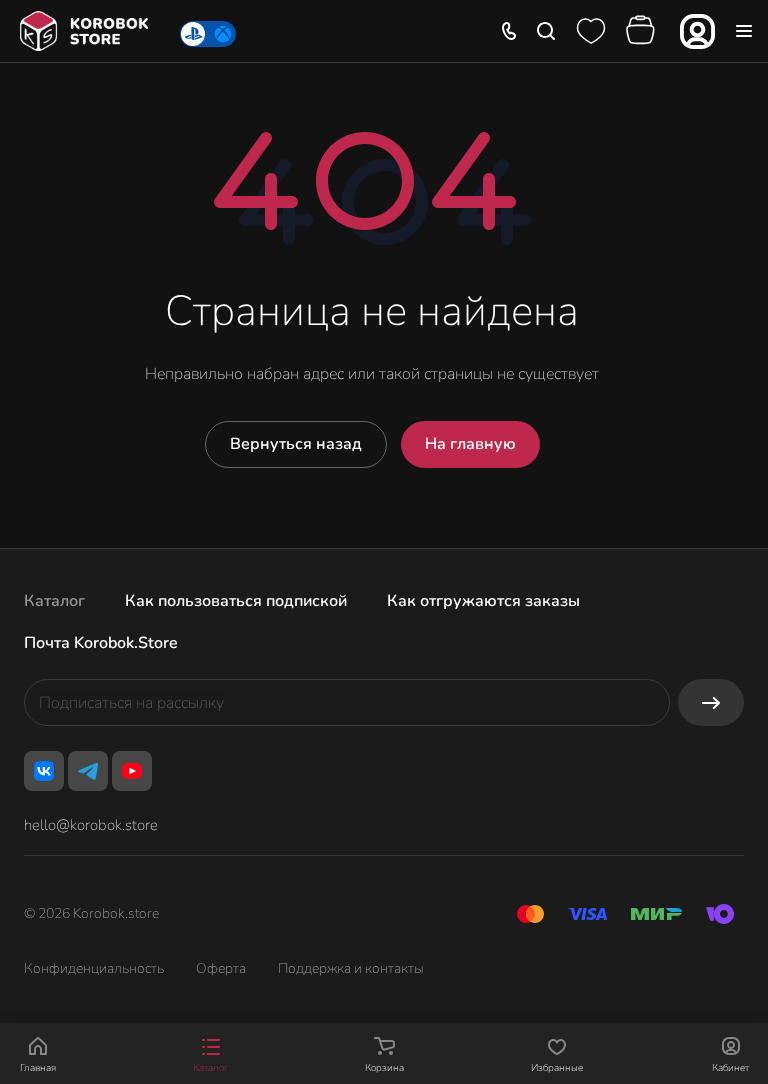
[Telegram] (88, 771)
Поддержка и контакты (351, 968)
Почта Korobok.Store (101, 643)
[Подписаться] (711, 702)
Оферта (221, 968)
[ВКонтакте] (44, 771)
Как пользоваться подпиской (236, 601)
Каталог (54, 601)
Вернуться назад (296, 444)
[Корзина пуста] (643, 31)
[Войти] (697, 31)
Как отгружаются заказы (483, 601)
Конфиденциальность (94, 968)
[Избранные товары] (591, 31)
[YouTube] (132, 771)
